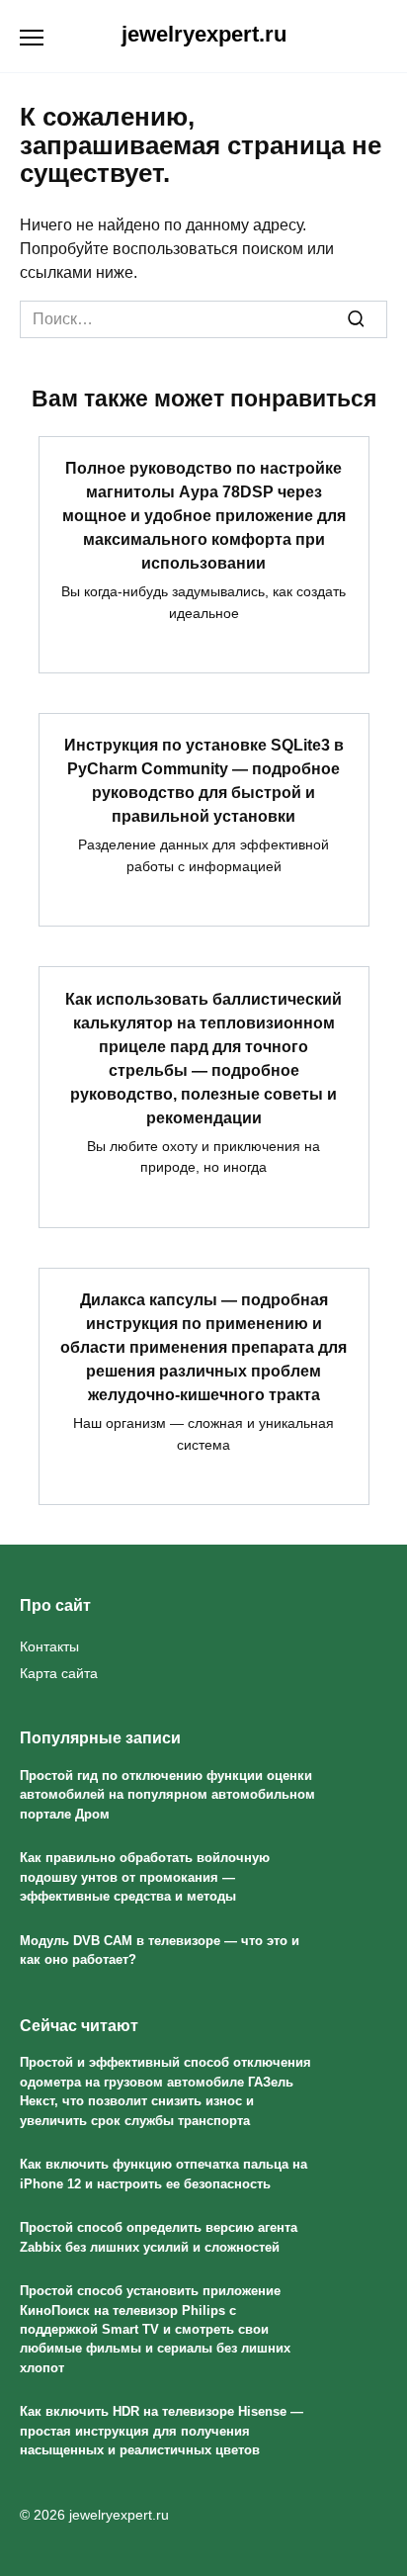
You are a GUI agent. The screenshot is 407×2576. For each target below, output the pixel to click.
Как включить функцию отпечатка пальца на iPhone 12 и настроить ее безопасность (163, 2174)
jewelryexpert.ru (204, 34)
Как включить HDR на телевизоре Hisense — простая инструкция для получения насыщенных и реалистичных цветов (162, 2432)
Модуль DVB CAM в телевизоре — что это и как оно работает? (160, 1950)
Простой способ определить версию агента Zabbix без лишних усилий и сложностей (159, 2237)
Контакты (49, 1646)
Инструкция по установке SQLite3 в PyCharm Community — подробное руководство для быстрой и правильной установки (204, 781)
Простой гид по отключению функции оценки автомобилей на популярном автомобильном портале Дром (167, 1795)
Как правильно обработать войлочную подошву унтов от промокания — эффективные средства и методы (145, 1877)
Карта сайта (59, 1673)
